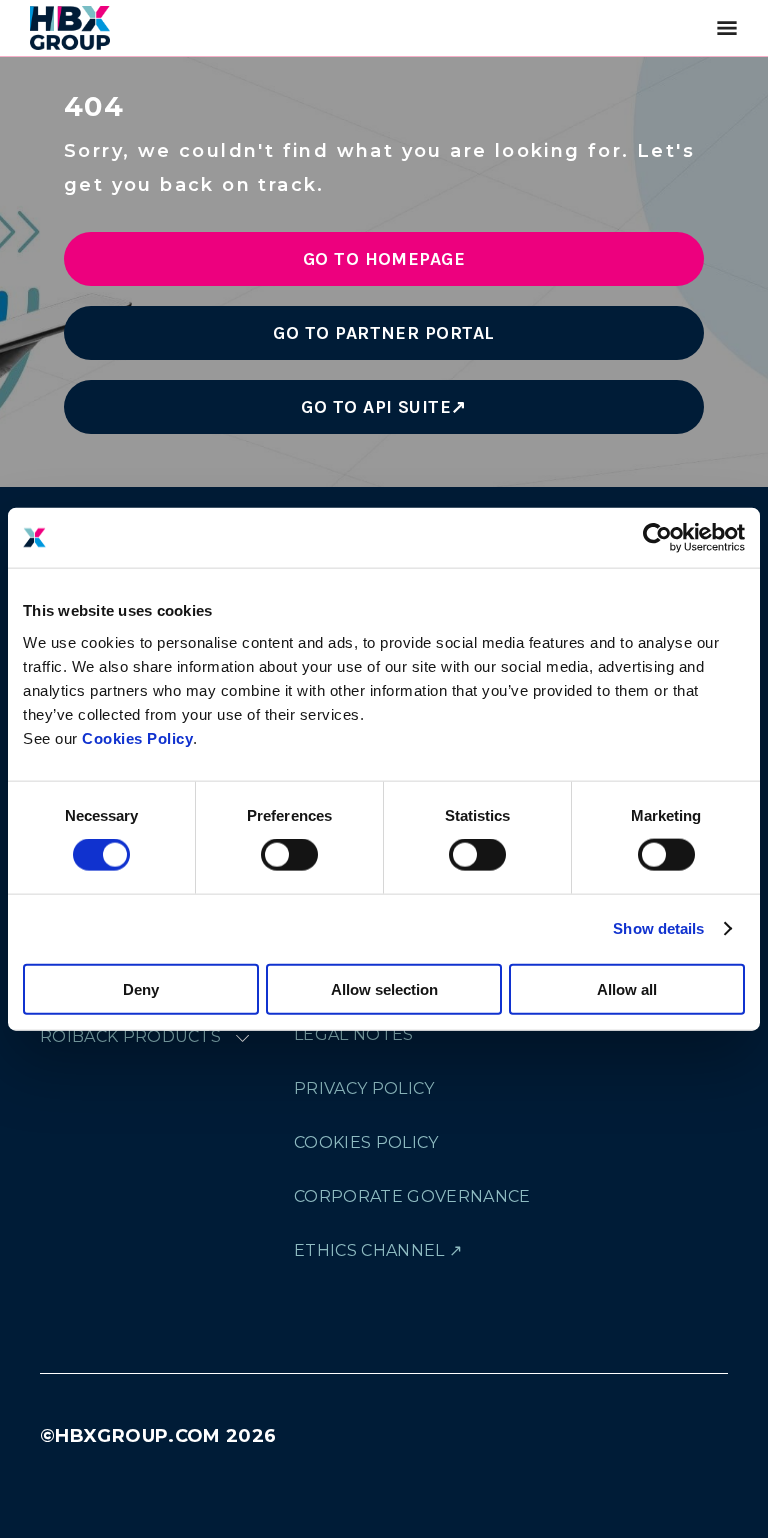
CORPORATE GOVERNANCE (412, 1196)
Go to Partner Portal (384, 333)
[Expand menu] (242, 1037)
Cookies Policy (137, 737)
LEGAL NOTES (354, 1034)
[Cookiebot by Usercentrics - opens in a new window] (657, 538)
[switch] (289, 855)
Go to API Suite (376, 407)
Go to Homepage (384, 259)
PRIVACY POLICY (364, 1088)
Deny (141, 988)
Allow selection (384, 988)
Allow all (627, 988)
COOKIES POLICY (366, 1142)
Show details (658, 928)
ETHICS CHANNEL (369, 1250)
